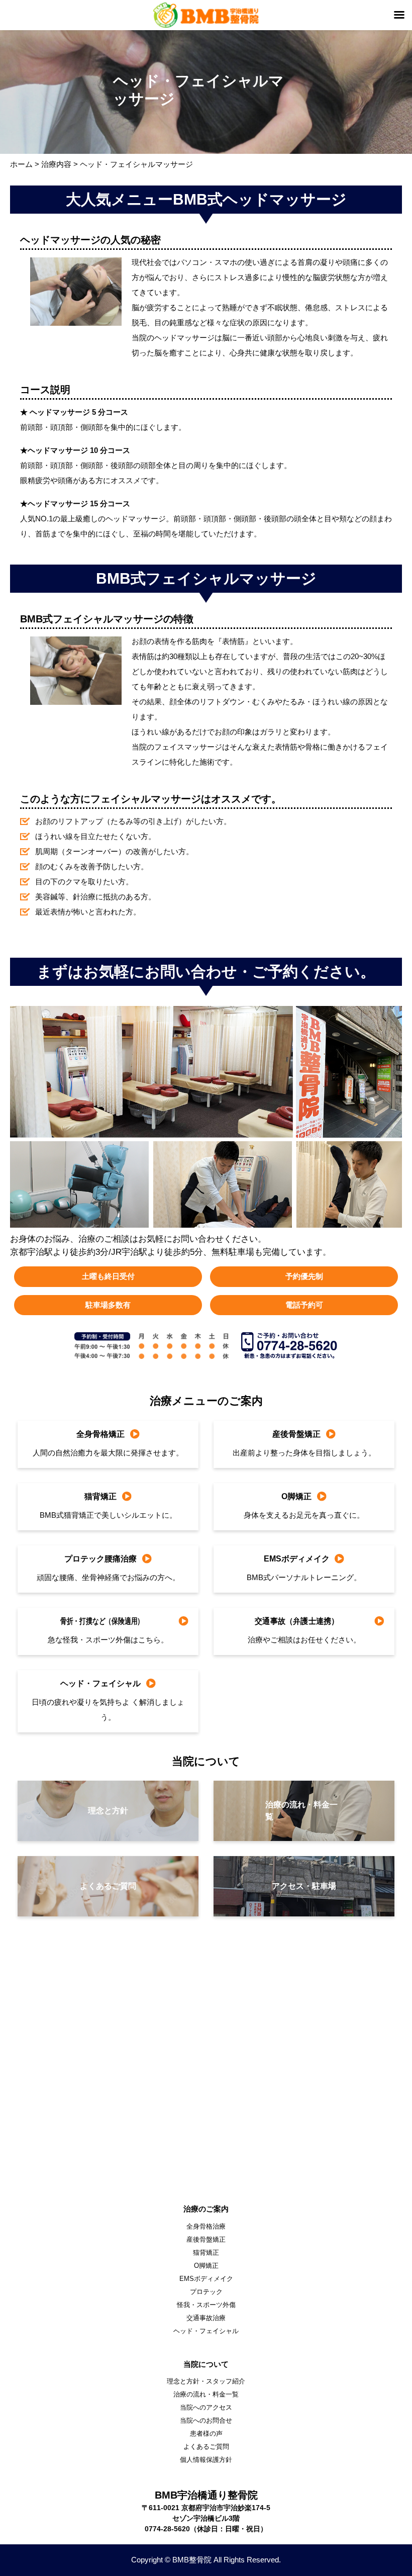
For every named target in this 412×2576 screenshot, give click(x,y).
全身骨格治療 (206, 2226)
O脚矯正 (206, 2266)
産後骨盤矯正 (206, 2239)
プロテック (206, 2292)
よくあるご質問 (206, 2447)
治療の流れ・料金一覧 (206, 2394)
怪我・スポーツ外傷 (206, 2305)
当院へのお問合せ (206, 2420)
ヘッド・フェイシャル (206, 2331)
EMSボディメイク (206, 2279)
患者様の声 (206, 2433)
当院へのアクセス (206, 2407)
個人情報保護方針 (206, 2460)
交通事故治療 (206, 2318)
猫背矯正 (206, 2252)
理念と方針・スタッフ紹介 (206, 2381)
